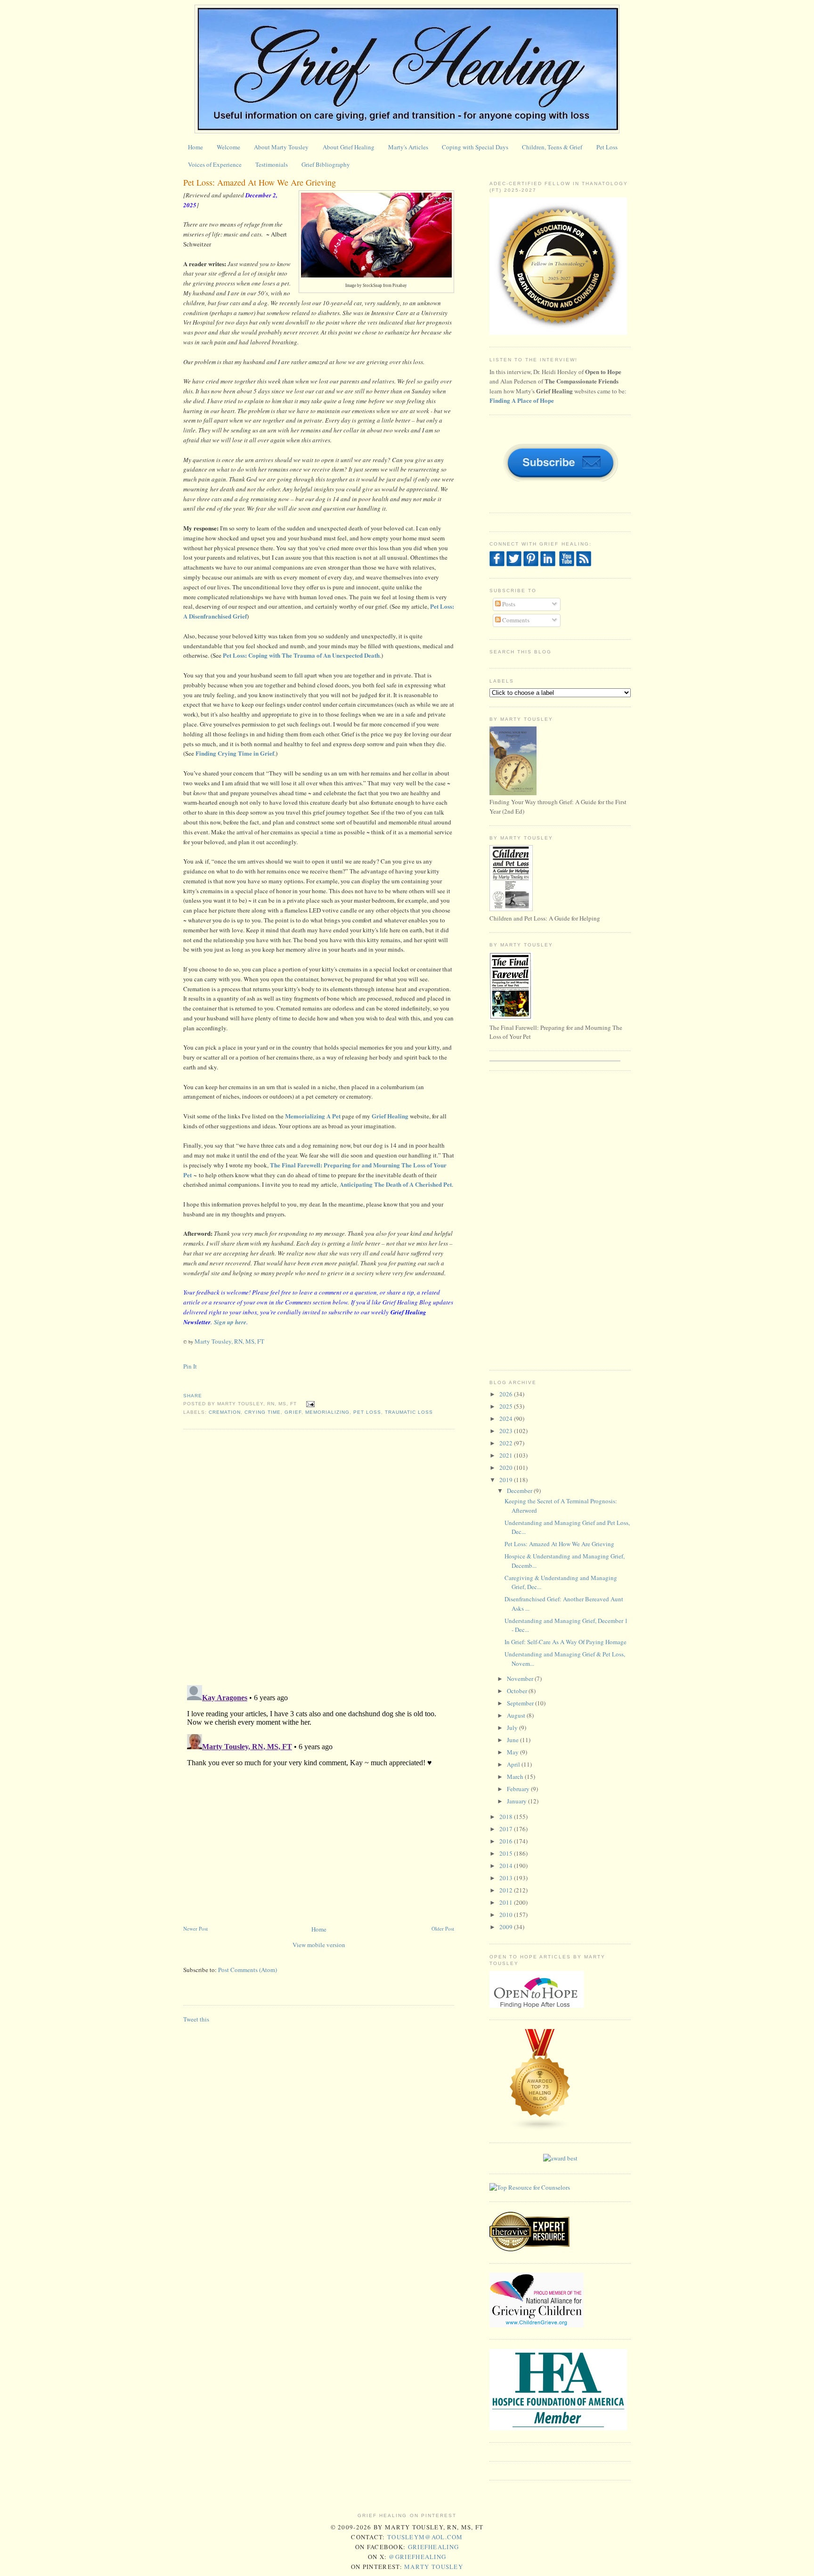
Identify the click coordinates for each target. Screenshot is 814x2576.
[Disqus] (319, 1556)
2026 (507, 1394)
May (513, 1752)
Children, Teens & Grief (552, 147)
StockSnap (372, 285)
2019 (507, 1480)
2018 (507, 1817)
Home (195, 147)
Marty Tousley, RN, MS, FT (229, 1341)
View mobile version (319, 1945)
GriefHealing (434, 2547)
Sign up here (230, 1322)
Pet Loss (607, 147)
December (520, 1491)
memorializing (327, 1412)
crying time (263, 1412)
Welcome (228, 147)
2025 (507, 1406)
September (521, 1703)
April (514, 1764)
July (513, 1728)
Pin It (190, 1366)
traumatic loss (409, 1412)
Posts (508, 604)
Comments (515, 620)
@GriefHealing (417, 2557)
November (521, 1679)
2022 (507, 1443)
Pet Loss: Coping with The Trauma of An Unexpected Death (301, 655)
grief (293, 1412)
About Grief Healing (349, 147)
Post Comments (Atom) (248, 1970)
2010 (507, 1915)
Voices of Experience (215, 164)
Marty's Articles (408, 147)
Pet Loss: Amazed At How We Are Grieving (260, 182)
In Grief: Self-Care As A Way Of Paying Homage (566, 1642)
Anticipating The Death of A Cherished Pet (396, 1184)
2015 (507, 1853)
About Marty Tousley (281, 147)
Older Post (443, 1928)
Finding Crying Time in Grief (235, 753)
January (517, 1801)
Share (193, 1396)
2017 (507, 1829)
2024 (507, 1418)
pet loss (367, 1412)
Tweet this (196, 2019)
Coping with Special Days (475, 147)
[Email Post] (309, 1404)
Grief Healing (390, 1116)
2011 (507, 1902)
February (519, 1789)
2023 (507, 1431)
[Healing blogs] (540, 2128)
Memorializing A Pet (313, 1116)
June (513, 1740)
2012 (507, 1890)
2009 (507, 1927)
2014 (507, 1866)
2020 (507, 1467)
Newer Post (195, 1928)
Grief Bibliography (326, 164)
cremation (225, 1412)
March (516, 1777)
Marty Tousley (434, 2567)
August (517, 1715)
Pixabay (400, 285)
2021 (507, 1455)
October (518, 1691)
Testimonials (272, 164)
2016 (507, 1841)
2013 (507, 1878)
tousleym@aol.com (425, 2537)
